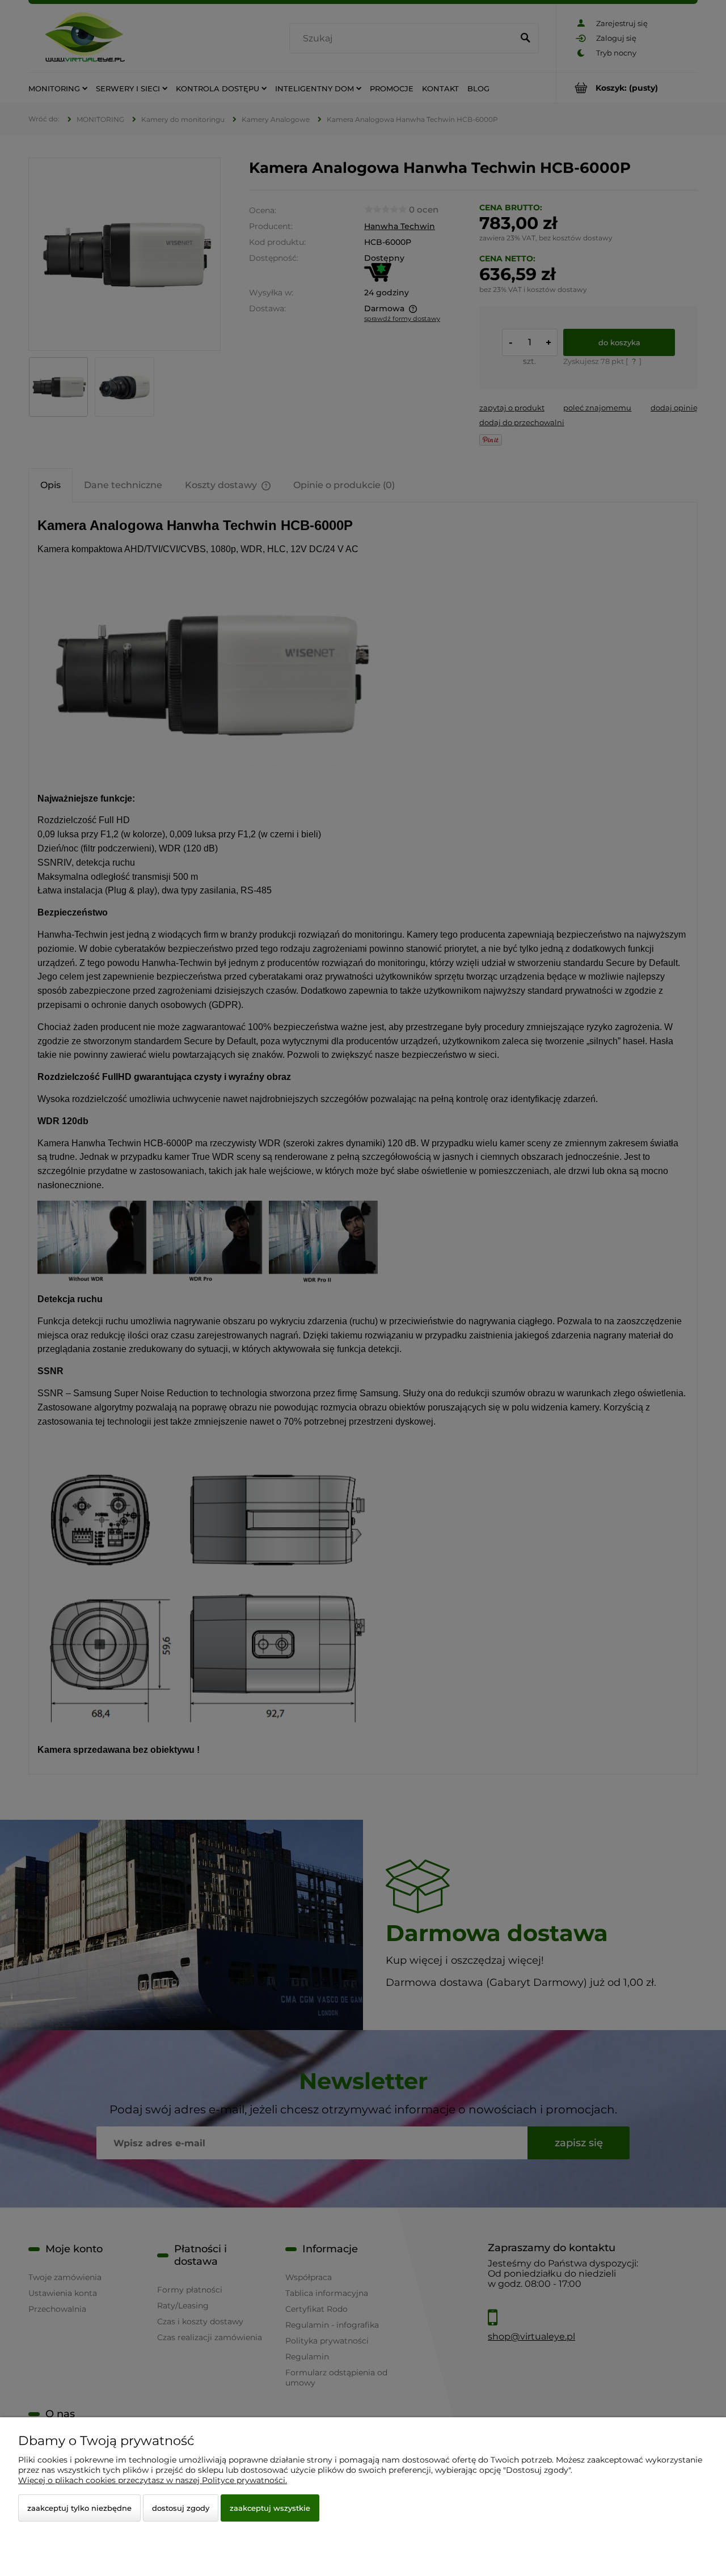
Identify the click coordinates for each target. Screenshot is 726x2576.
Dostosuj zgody (181, 2508)
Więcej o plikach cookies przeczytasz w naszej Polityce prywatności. (153, 2480)
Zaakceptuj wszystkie (270, 2508)
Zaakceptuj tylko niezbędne (79, 2508)
